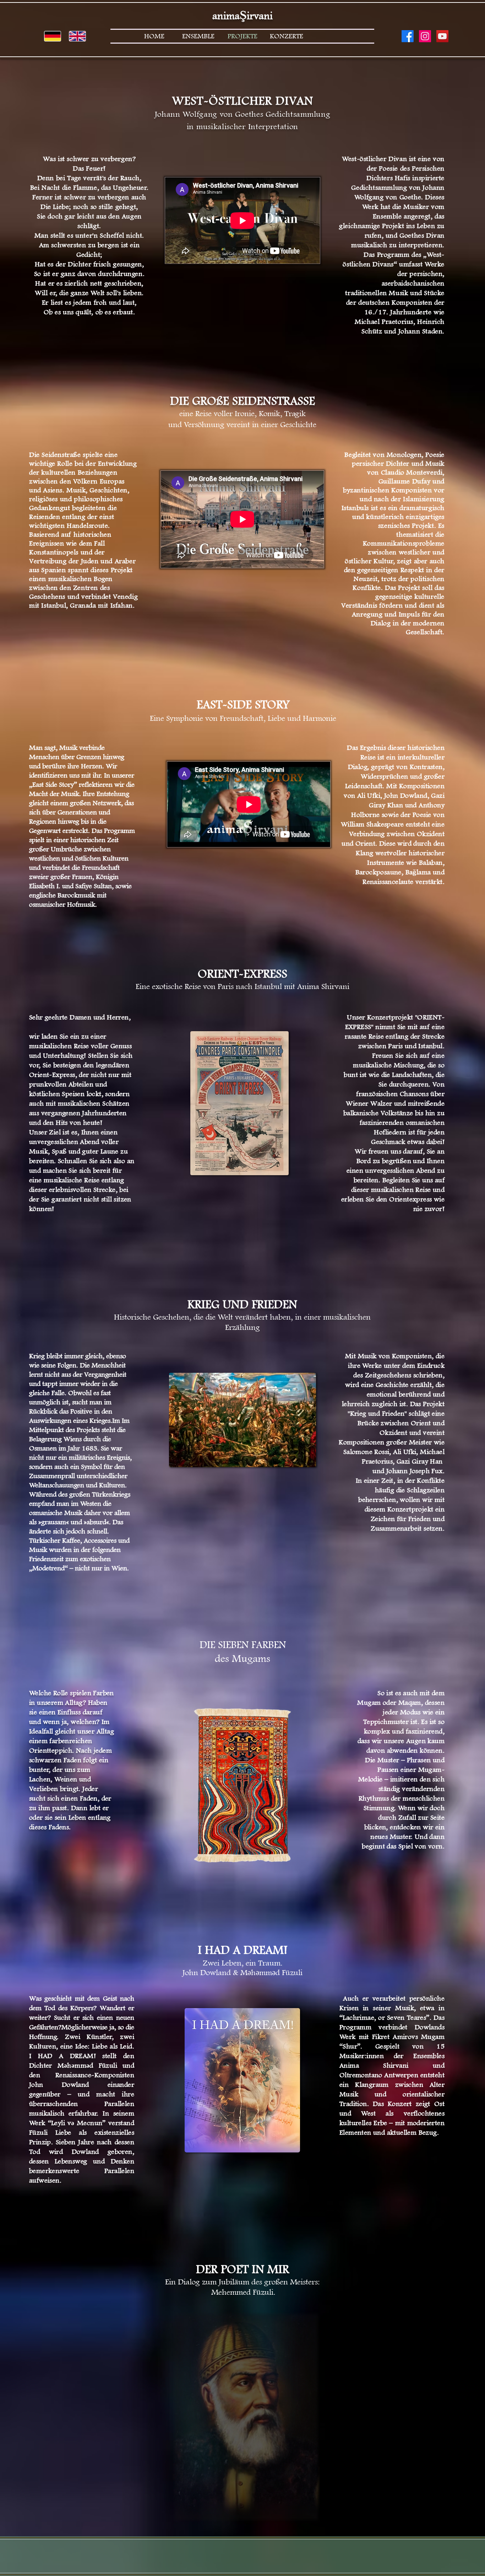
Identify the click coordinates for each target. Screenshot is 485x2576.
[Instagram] (425, 36)
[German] (53, 36)
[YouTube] (442, 36)
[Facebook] (408, 36)
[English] (78, 36)
